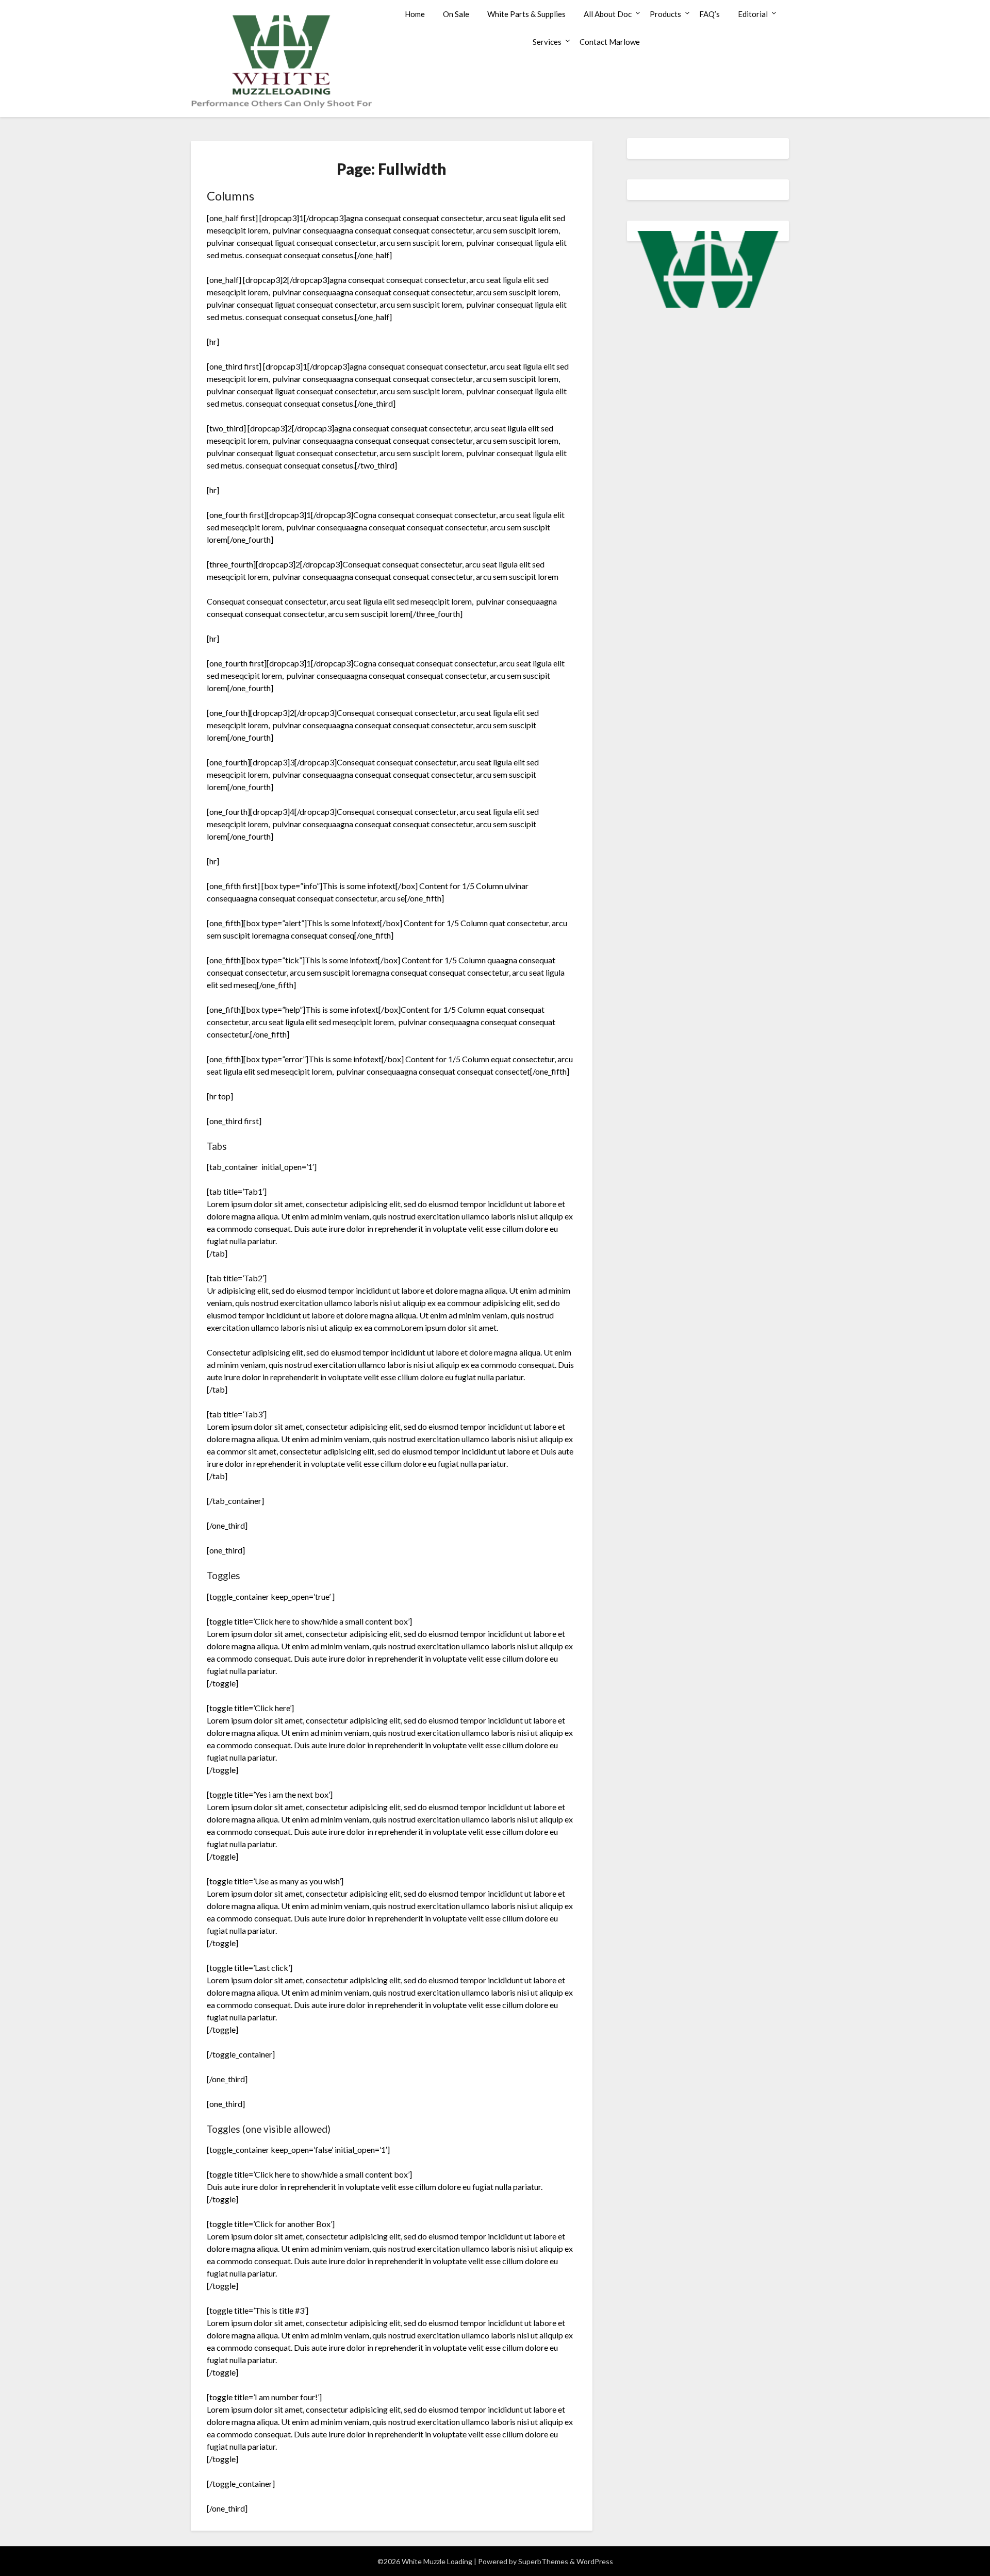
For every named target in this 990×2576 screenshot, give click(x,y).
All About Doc (608, 14)
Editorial (753, 14)
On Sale (456, 14)
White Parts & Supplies (526, 14)
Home (415, 14)
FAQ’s (709, 14)
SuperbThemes (543, 2561)
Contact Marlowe (610, 42)
